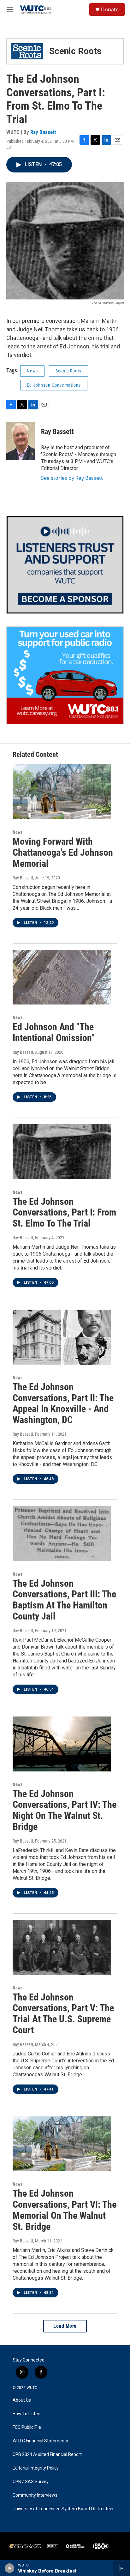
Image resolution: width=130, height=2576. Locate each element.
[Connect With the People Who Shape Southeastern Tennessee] (65, 565)
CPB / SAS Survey (31, 2482)
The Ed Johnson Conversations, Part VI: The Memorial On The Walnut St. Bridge (65, 2210)
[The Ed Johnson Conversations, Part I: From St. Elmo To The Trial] (62, 1152)
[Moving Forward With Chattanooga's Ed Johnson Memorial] (62, 792)
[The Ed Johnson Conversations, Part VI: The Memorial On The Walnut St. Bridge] (62, 2144)
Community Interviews (35, 2495)
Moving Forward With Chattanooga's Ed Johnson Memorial (63, 852)
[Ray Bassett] (21, 441)
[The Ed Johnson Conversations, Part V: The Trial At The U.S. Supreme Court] (62, 1947)
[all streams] (122, 2568)
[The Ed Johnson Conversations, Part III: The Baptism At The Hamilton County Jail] (62, 1534)
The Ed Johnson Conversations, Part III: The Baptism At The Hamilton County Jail (64, 1600)
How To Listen (27, 2414)
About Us (22, 2400)
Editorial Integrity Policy (36, 2468)
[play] (10, 2568)
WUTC (32, 2388)
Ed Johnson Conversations (54, 385)
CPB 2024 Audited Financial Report (47, 2455)
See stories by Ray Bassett (72, 478)
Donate (110, 9)
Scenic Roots (68, 371)
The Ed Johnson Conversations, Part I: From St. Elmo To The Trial (64, 1213)
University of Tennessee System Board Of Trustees (64, 2509)
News (32, 371)
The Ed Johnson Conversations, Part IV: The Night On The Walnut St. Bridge (65, 1810)
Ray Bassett (43, 132)
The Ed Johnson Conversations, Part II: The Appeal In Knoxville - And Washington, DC (63, 1403)
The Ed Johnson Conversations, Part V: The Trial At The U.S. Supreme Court (63, 2014)
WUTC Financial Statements (40, 2441)
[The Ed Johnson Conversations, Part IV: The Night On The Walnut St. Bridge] (62, 1744)
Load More (65, 2326)
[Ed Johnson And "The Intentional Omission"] (62, 977)
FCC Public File (27, 2427)
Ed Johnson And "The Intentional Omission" (54, 1032)
